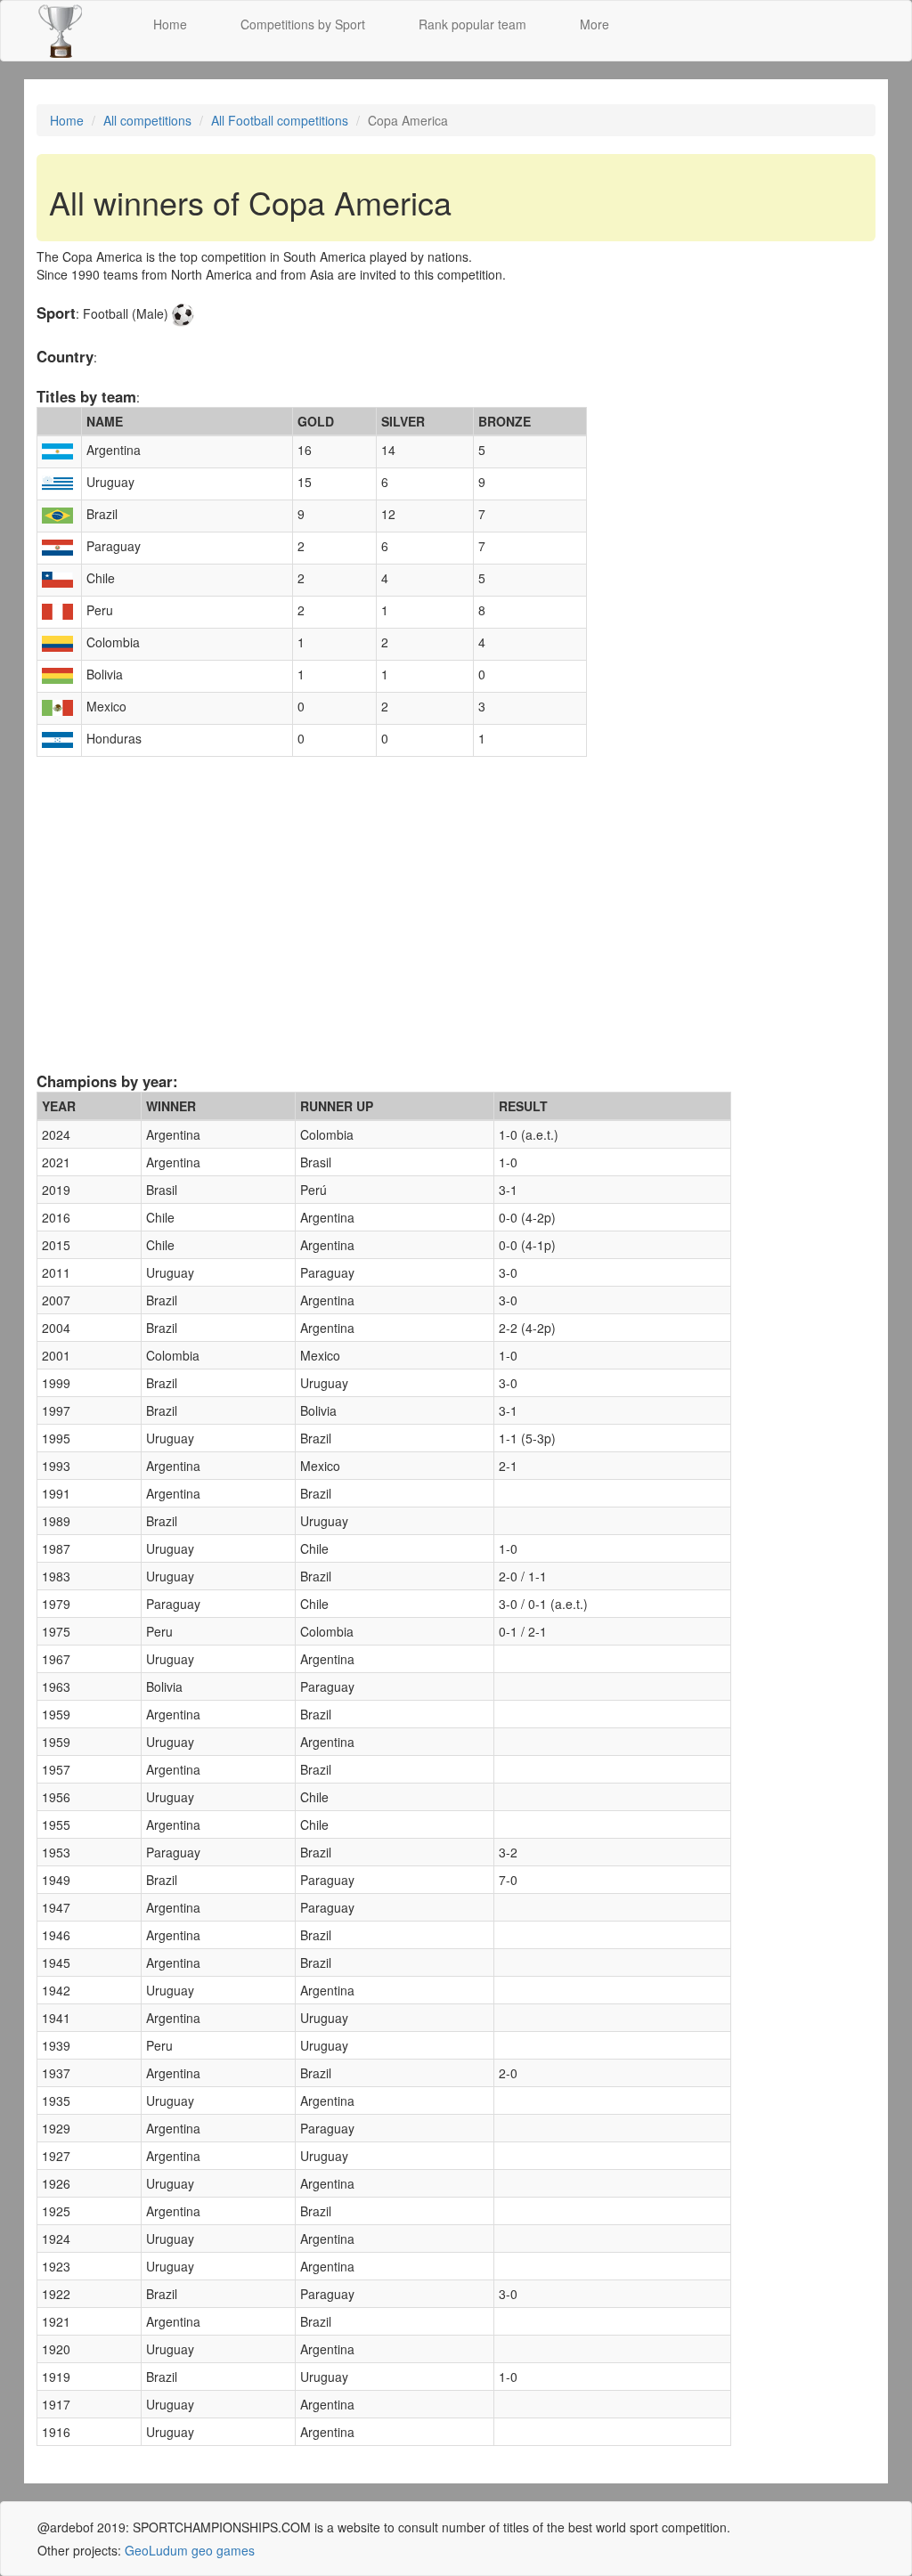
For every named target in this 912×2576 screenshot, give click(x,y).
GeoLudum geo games (190, 2550)
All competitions (147, 120)
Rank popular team (472, 24)
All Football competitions (280, 120)
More (594, 24)
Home (170, 24)
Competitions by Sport (303, 24)
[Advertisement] (456, 930)
